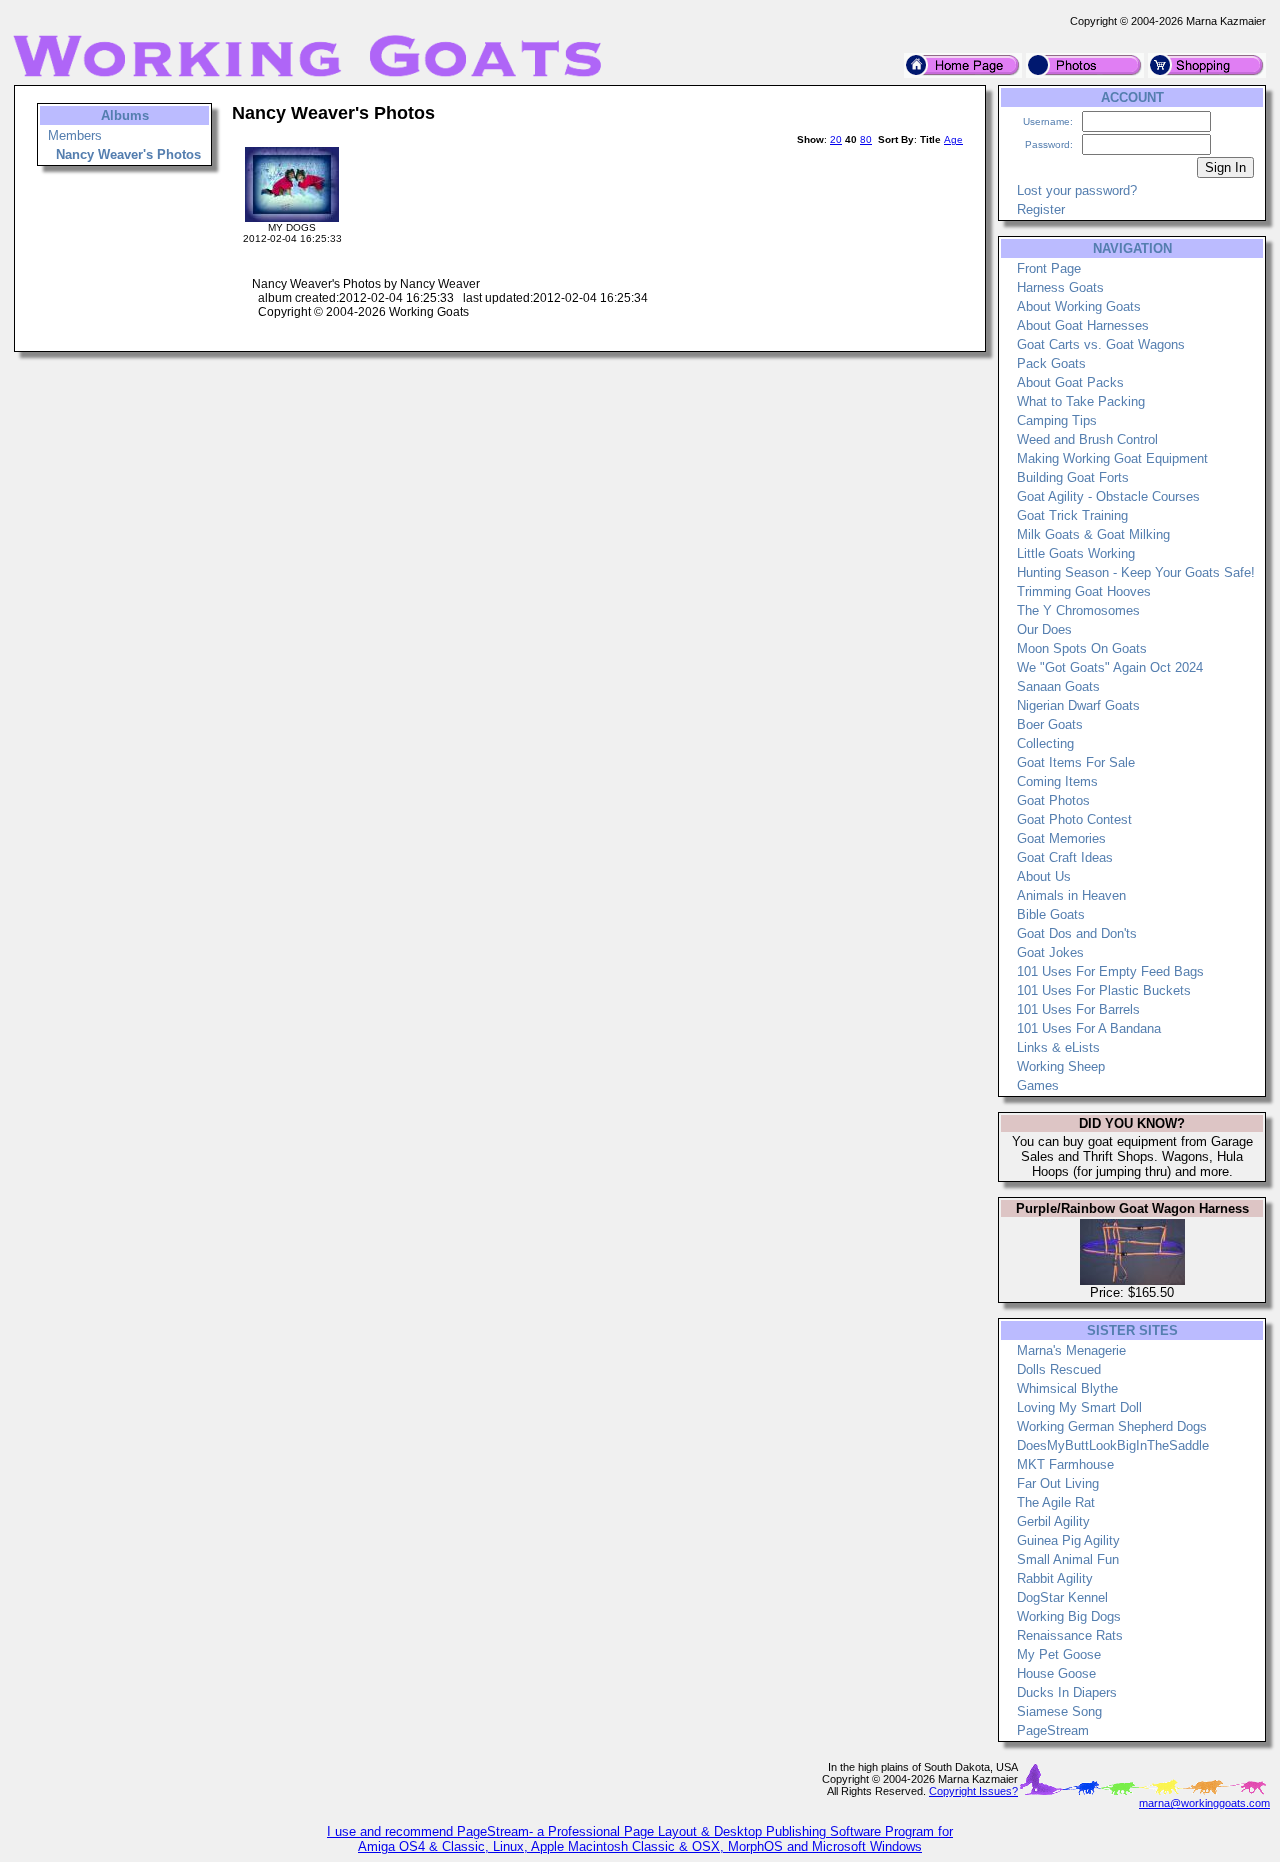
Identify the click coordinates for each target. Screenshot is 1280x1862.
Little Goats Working (1076, 553)
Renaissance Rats (1070, 1635)
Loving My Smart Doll (1079, 1407)
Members (75, 135)
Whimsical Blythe (1067, 1388)
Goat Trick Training (1072, 515)
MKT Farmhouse (1065, 1464)
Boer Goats (1050, 724)
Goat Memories (1061, 838)
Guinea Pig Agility (1068, 1540)
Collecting (1045, 743)
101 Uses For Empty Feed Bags (1110, 971)
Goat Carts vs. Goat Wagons (1101, 344)
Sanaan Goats (1058, 686)
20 (836, 139)
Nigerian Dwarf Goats (1078, 705)
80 (866, 139)
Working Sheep (1061, 1066)
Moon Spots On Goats (1082, 648)
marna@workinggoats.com (1204, 1803)
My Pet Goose (1059, 1654)
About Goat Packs (1070, 382)
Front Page (1049, 268)
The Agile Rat (1056, 1502)
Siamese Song (1059, 1711)
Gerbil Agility (1053, 1521)
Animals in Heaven (1071, 895)
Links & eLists (1058, 1047)
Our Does (1044, 629)
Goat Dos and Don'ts (1077, 933)
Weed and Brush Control (1087, 439)
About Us (1044, 876)
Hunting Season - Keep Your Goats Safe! (1136, 572)
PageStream (1053, 1730)
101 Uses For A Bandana (1089, 1028)
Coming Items (1057, 781)
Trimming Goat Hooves (1084, 591)
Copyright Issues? (973, 1791)
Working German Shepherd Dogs (1112, 1426)
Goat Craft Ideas (1065, 857)
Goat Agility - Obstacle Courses (1108, 496)
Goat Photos (1053, 800)
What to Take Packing (1081, 401)
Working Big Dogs (1069, 1616)
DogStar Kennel (1062, 1597)
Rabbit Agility (1055, 1578)
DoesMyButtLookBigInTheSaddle (1113, 1445)
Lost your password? (1077, 190)
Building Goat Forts (1073, 477)
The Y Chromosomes (1078, 610)
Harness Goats (1060, 287)
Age (953, 139)
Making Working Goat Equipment (1112, 458)
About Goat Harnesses (1083, 325)
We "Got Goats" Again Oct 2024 (1110, 667)
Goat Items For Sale (1076, 762)
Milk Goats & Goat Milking (1093, 534)
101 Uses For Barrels (1078, 1009)
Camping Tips (1057, 420)
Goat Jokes (1050, 952)
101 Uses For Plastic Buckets (1104, 990)
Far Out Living (1058, 1483)
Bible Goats (1051, 914)
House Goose (1056, 1673)
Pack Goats (1051, 363)
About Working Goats (1079, 306)
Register (1041, 209)
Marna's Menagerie (1071, 1350)
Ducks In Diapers (1067, 1692)
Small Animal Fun (1068, 1559)
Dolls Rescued (1059, 1369)
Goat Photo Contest (1074, 819)
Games (1038, 1085)
